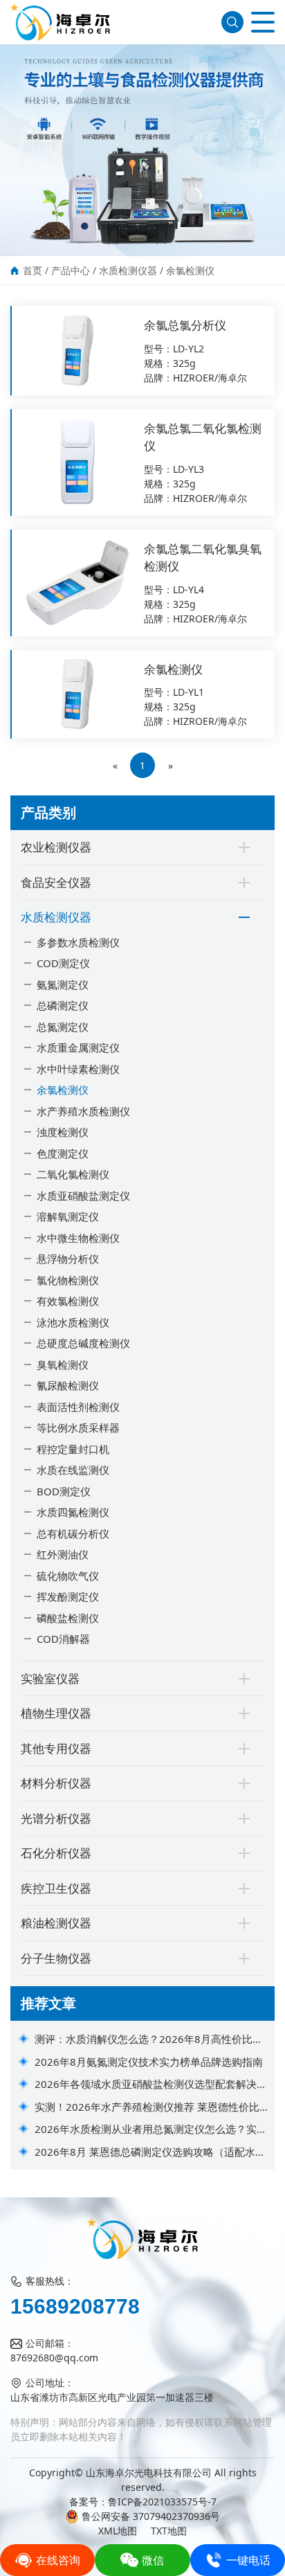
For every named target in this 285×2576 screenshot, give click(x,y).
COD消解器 (63, 1639)
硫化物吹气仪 (68, 1576)
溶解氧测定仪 (68, 1216)
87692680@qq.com (54, 2358)
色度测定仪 (63, 1153)
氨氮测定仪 (63, 984)
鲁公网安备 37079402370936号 (151, 2516)
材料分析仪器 (56, 1783)
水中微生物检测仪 (78, 1238)
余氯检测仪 (190, 270)
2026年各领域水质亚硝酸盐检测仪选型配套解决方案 (151, 2084)
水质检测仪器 (128, 270)
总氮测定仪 (63, 1027)
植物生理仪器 (56, 1713)
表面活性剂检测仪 (78, 1407)
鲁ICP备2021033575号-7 (162, 2502)
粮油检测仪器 (56, 1923)
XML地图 (118, 2531)
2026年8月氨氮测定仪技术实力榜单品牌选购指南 (149, 2062)
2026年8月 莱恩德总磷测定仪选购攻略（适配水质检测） (150, 2152)
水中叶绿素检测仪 (78, 1069)
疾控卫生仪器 (56, 1888)
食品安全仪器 (56, 882)
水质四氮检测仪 (73, 1512)
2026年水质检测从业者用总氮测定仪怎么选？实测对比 (151, 2129)
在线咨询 (58, 2560)
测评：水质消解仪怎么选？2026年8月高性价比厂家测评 (149, 2039)
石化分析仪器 (56, 1853)
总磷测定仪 (63, 1005)
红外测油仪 (63, 1554)
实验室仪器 (50, 1678)
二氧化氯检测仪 (73, 1174)
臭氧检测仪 (63, 1364)
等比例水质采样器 (78, 1427)
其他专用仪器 (56, 1748)
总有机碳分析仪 (73, 1533)
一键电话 (248, 2560)
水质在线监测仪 (73, 1470)
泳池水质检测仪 (73, 1322)
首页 (33, 270)
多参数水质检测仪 (78, 942)
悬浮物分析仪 (68, 1259)
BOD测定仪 (64, 1491)
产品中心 (71, 270)
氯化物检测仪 (68, 1280)
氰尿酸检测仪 (68, 1385)
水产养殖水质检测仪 (83, 1111)
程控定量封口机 (73, 1449)
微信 (153, 2560)
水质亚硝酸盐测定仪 (83, 1196)
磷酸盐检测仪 (68, 1618)
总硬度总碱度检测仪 (83, 1343)
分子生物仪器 (56, 1958)
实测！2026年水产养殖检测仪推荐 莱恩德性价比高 (147, 2107)
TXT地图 (169, 2531)
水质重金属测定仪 (78, 1047)
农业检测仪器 (56, 847)
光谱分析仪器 (56, 1818)
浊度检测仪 (63, 1132)
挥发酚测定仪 (68, 1596)
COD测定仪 (63, 963)
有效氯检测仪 (68, 1301)
